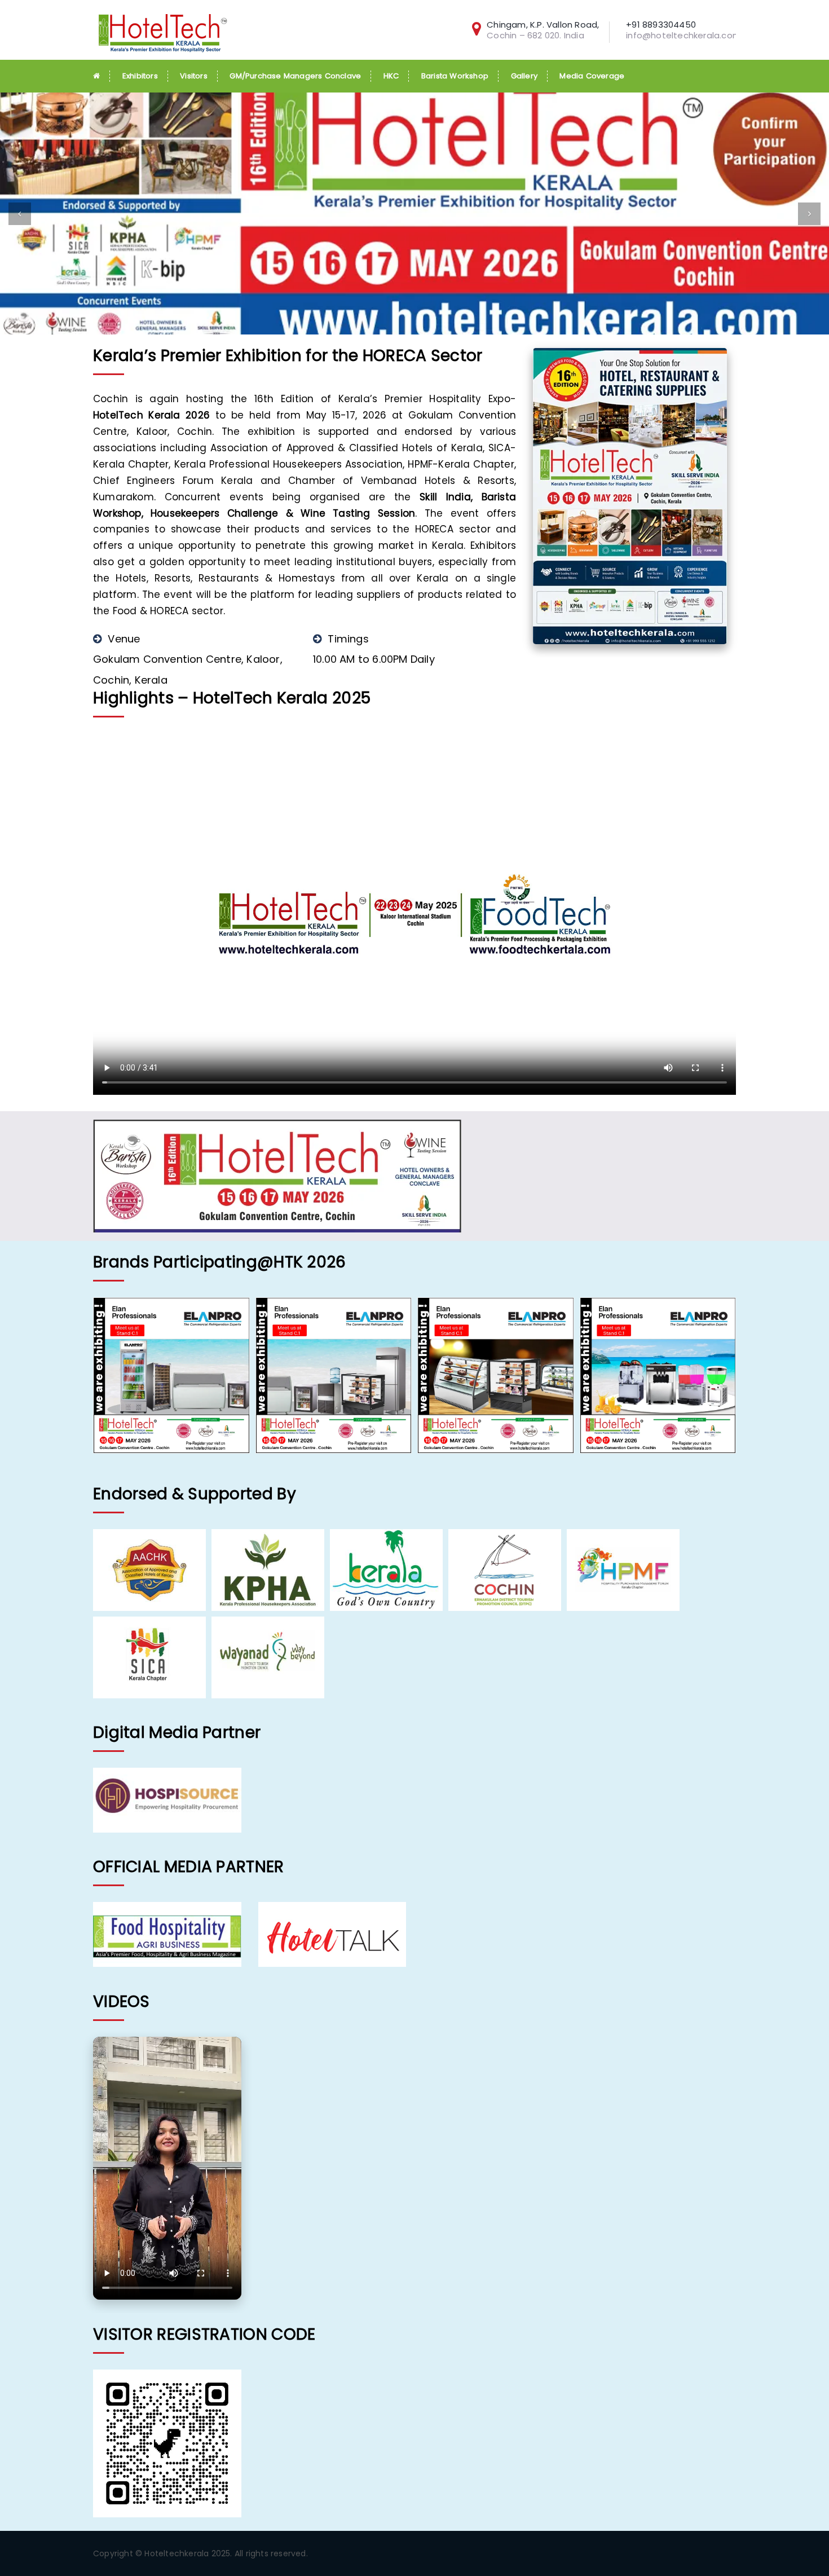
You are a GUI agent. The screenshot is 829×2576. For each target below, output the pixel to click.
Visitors (194, 76)
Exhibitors (140, 76)
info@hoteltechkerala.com (684, 35)
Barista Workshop (455, 76)
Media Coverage (592, 76)
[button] (20, 214)
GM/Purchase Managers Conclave (295, 76)
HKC (391, 76)
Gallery (524, 76)
